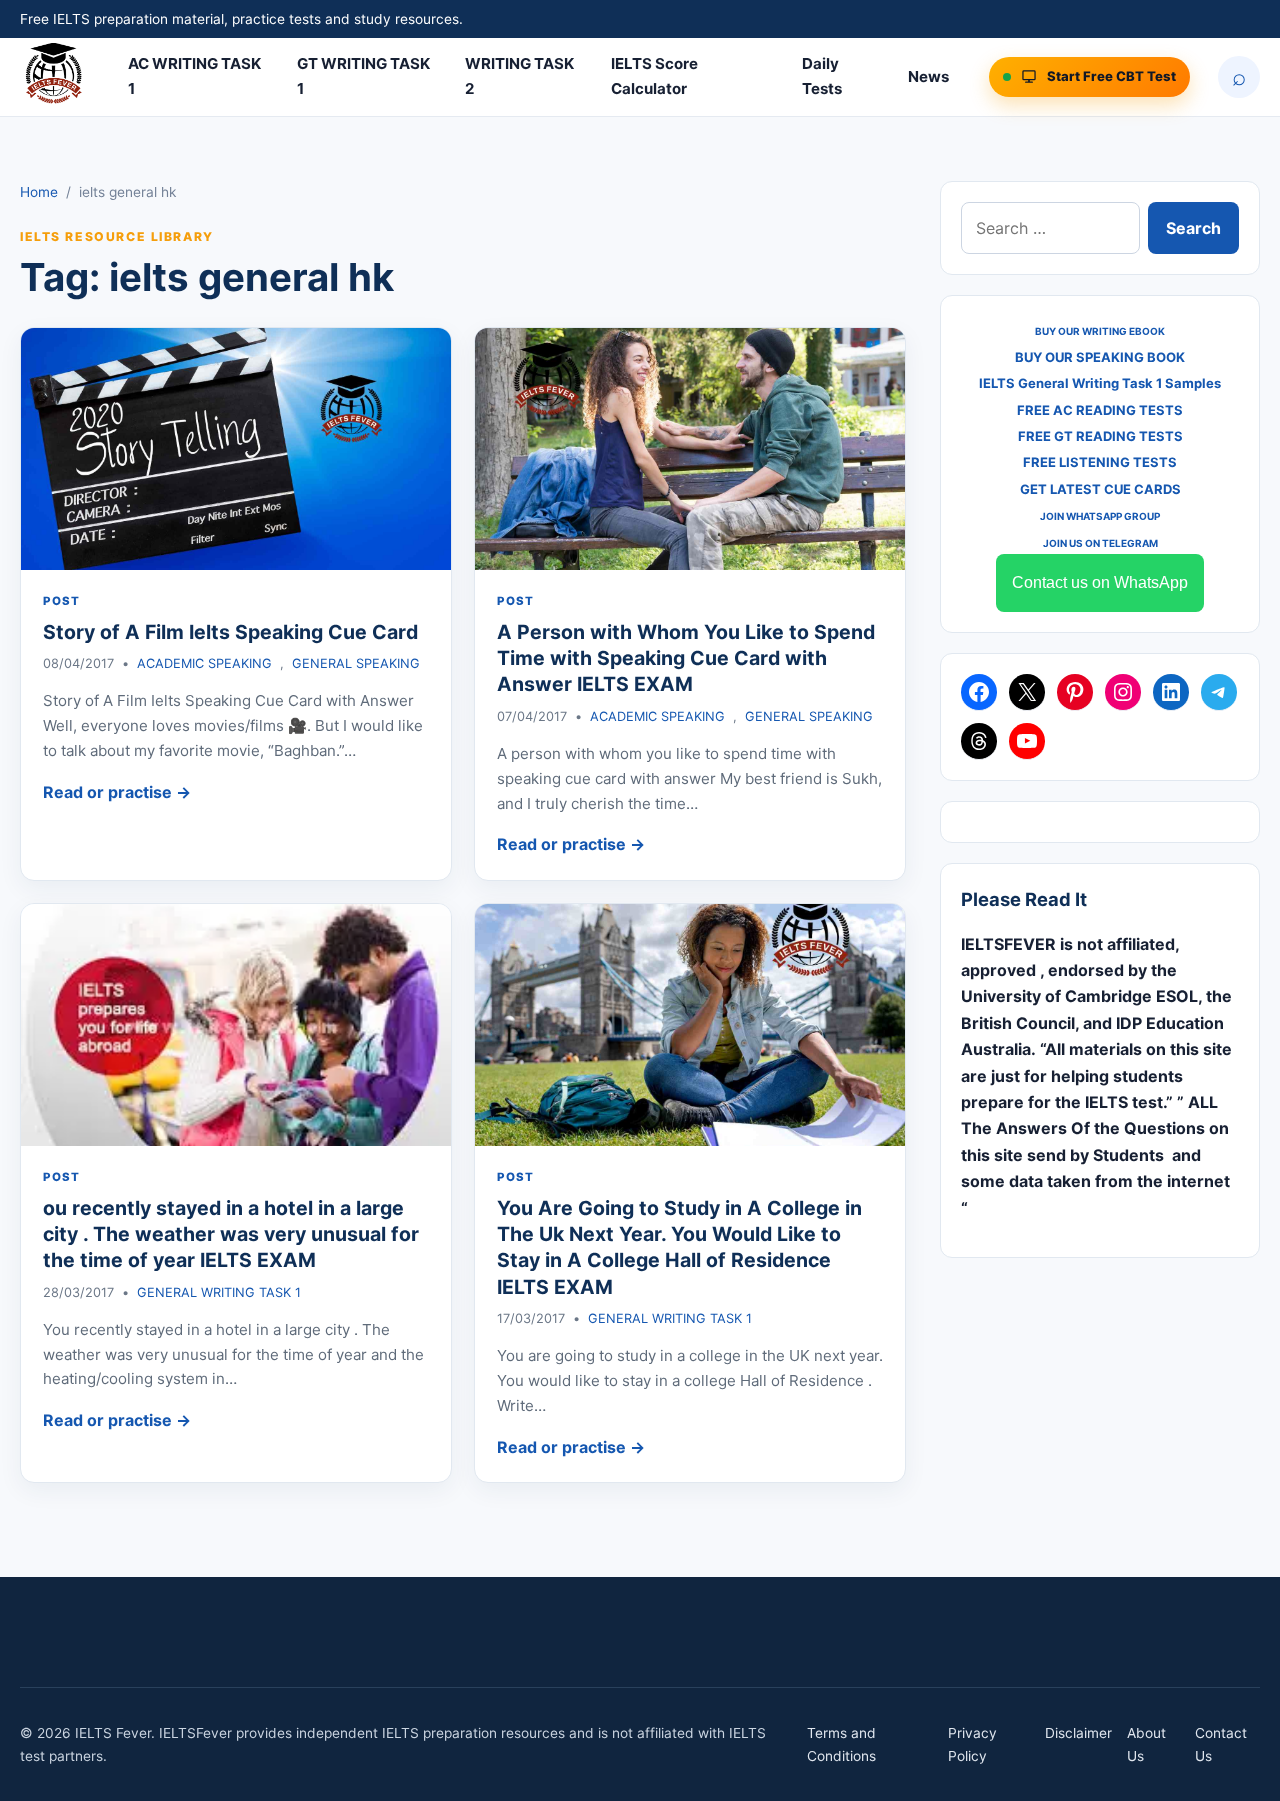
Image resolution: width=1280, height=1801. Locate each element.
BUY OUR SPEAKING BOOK (1100, 357)
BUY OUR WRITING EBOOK (1100, 331)
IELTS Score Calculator (654, 76)
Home (39, 192)
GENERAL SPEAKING (356, 663)
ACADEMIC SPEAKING (204, 663)
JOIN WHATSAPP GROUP (1100, 516)
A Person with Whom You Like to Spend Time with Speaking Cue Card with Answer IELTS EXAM (686, 658)
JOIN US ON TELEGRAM (1100, 543)
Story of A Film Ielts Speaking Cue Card (230, 632)
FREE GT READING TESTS (1100, 436)
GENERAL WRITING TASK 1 (219, 1292)
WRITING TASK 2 (519, 76)
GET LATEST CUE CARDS (1100, 489)
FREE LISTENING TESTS (1100, 462)
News (928, 76)
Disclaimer (1078, 1733)
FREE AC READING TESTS (1100, 410)
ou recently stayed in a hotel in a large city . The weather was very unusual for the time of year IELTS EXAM (231, 1234)
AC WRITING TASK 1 (194, 76)
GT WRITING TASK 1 (363, 76)
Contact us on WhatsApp (1100, 582)
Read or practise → (117, 792)
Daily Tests (822, 76)
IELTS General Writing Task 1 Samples (1100, 383)
